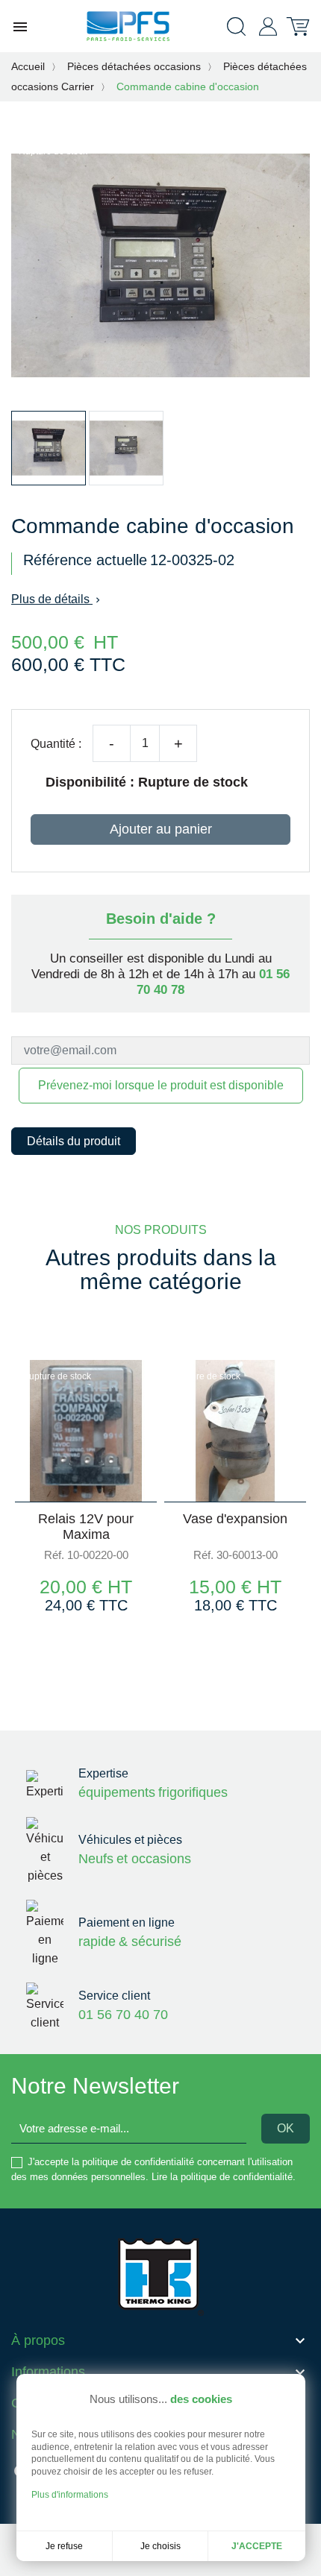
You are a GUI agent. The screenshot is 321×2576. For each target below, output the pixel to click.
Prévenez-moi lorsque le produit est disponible (161, 1085)
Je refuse (64, 2546)
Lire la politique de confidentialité (222, 2177)
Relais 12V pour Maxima (86, 1527)
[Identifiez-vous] (268, 26)
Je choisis (160, 2546)
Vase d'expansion (235, 1519)
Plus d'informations (70, 2495)
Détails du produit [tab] (74, 1141)
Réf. (54, 1555)
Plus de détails (57, 599)
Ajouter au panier (161, 829)
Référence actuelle (85, 560)
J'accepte (257, 2546)
